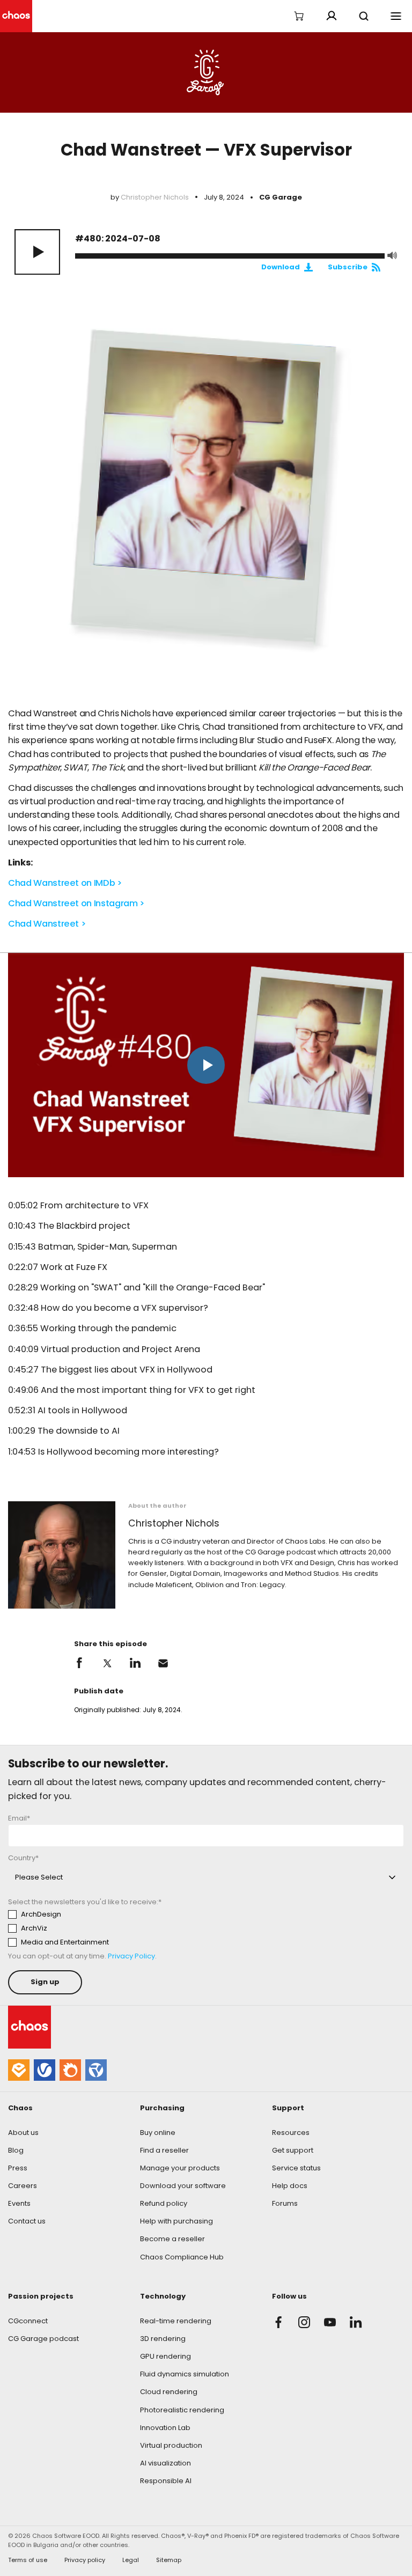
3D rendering (163, 2339)
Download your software (183, 2186)
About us (23, 2133)
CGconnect (28, 2321)
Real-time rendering (176, 2321)
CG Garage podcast (43, 2339)
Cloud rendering (169, 2392)
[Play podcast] (37, 252)
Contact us (27, 2221)
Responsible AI (166, 2481)
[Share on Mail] (163, 1663)
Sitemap (169, 2560)
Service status (296, 2168)
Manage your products (180, 2168)
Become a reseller (172, 2239)
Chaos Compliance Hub (182, 2257)
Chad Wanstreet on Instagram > (76, 903)
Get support (293, 2150)
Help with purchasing (176, 2221)
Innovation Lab (165, 2428)
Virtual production (171, 2445)
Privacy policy (85, 2560)
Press (18, 2168)
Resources (291, 2133)
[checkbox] (108, 1928)
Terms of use (28, 2560)
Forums (285, 2203)
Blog (16, 2150)
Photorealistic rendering (182, 2410)
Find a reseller (164, 2150)
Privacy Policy (131, 1956)
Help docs (290, 2186)
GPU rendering (165, 2356)
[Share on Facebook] (79, 1663)
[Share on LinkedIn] (135, 1663)
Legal (131, 2560)
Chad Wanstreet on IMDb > (65, 883)
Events (19, 2203)
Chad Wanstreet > (47, 924)
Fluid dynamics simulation (185, 2374)
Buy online (158, 2133)
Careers (23, 2186)
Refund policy (164, 2203)
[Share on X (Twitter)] (107, 1663)
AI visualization (165, 2463)
